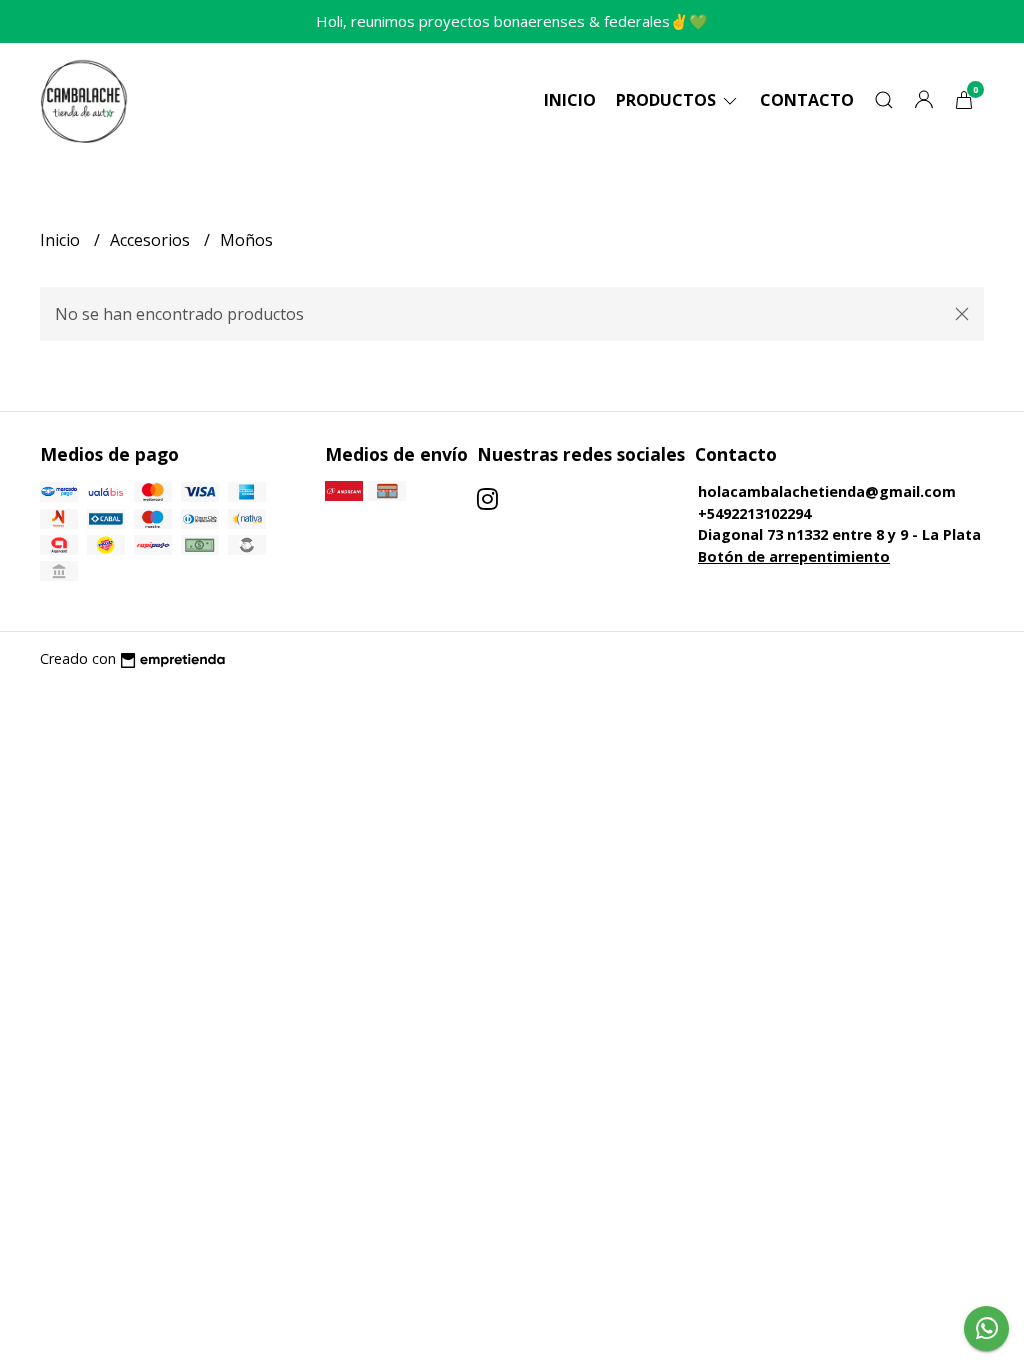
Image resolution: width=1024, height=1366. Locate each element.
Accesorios (152, 240)
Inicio (570, 100)
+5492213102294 (754, 513)
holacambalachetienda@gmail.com (827, 491)
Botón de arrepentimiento (794, 556)
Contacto (807, 100)
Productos (668, 100)
